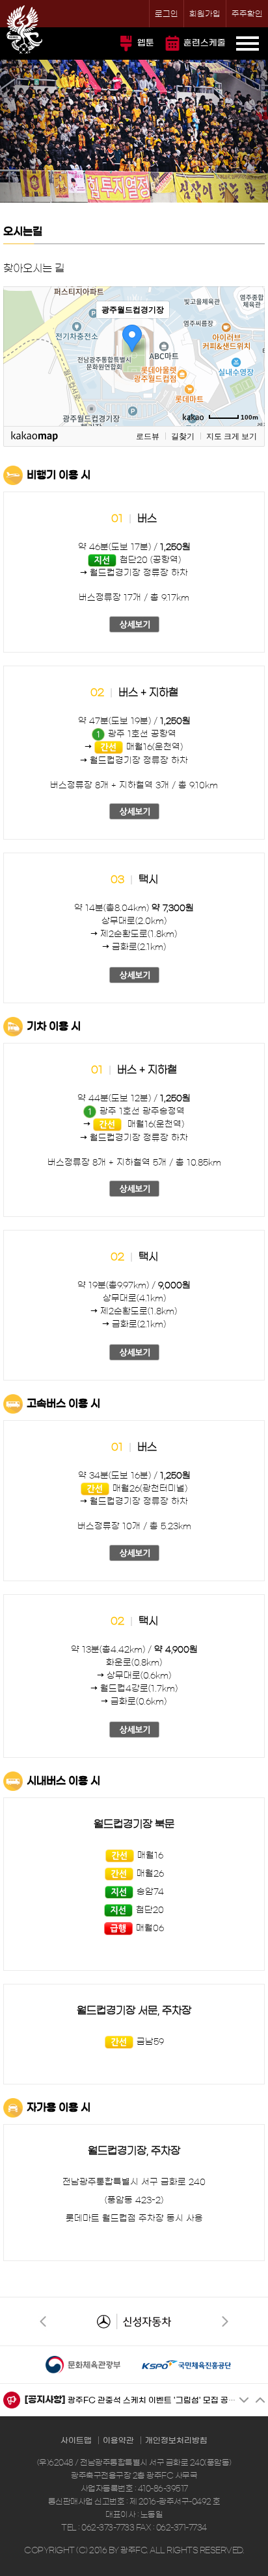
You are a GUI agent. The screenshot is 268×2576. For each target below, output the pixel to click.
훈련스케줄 (205, 43)
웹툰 (146, 43)
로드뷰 (148, 436)
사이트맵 (76, 2440)
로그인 (167, 14)
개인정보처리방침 (176, 2440)
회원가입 (205, 14)
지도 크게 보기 (232, 436)
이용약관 (118, 2440)
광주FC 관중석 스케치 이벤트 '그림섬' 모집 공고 (152, 2400)
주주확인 (247, 14)
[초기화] (248, 379)
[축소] (248, 355)
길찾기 (183, 436)
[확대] (248, 333)
